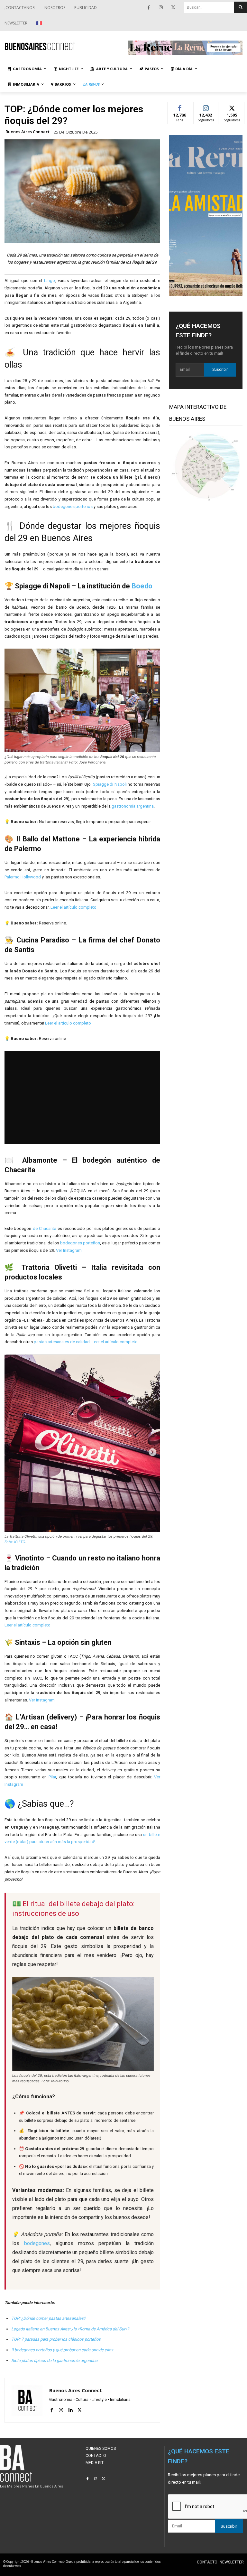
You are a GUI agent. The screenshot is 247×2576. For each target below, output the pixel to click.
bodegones (37, 2243)
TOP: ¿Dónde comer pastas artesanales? (48, 2318)
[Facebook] (149, 8)
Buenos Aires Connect (27, 132)
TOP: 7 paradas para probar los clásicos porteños (56, 2339)
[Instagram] (161, 8)
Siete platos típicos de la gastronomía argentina (54, 2361)
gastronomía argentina (133, 806)
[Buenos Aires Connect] (62, 46)
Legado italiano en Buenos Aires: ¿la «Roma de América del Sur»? (70, 2329)
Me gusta (180, 107)
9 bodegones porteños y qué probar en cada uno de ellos (62, 2350)
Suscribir (220, 370)
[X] (173, 8)
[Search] (240, 7)
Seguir (206, 107)
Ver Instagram (69, 1250)
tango (50, 281)
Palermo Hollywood (23, 877)
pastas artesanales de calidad (62, 1342)
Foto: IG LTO (15, 1542)
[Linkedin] (70, 2409)
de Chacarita (45, 1228)
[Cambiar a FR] (40, 23)
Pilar (52, 1777)
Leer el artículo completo (73, 907)
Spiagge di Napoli (110, 784)
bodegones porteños (73, 506)
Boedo (142, 586)
